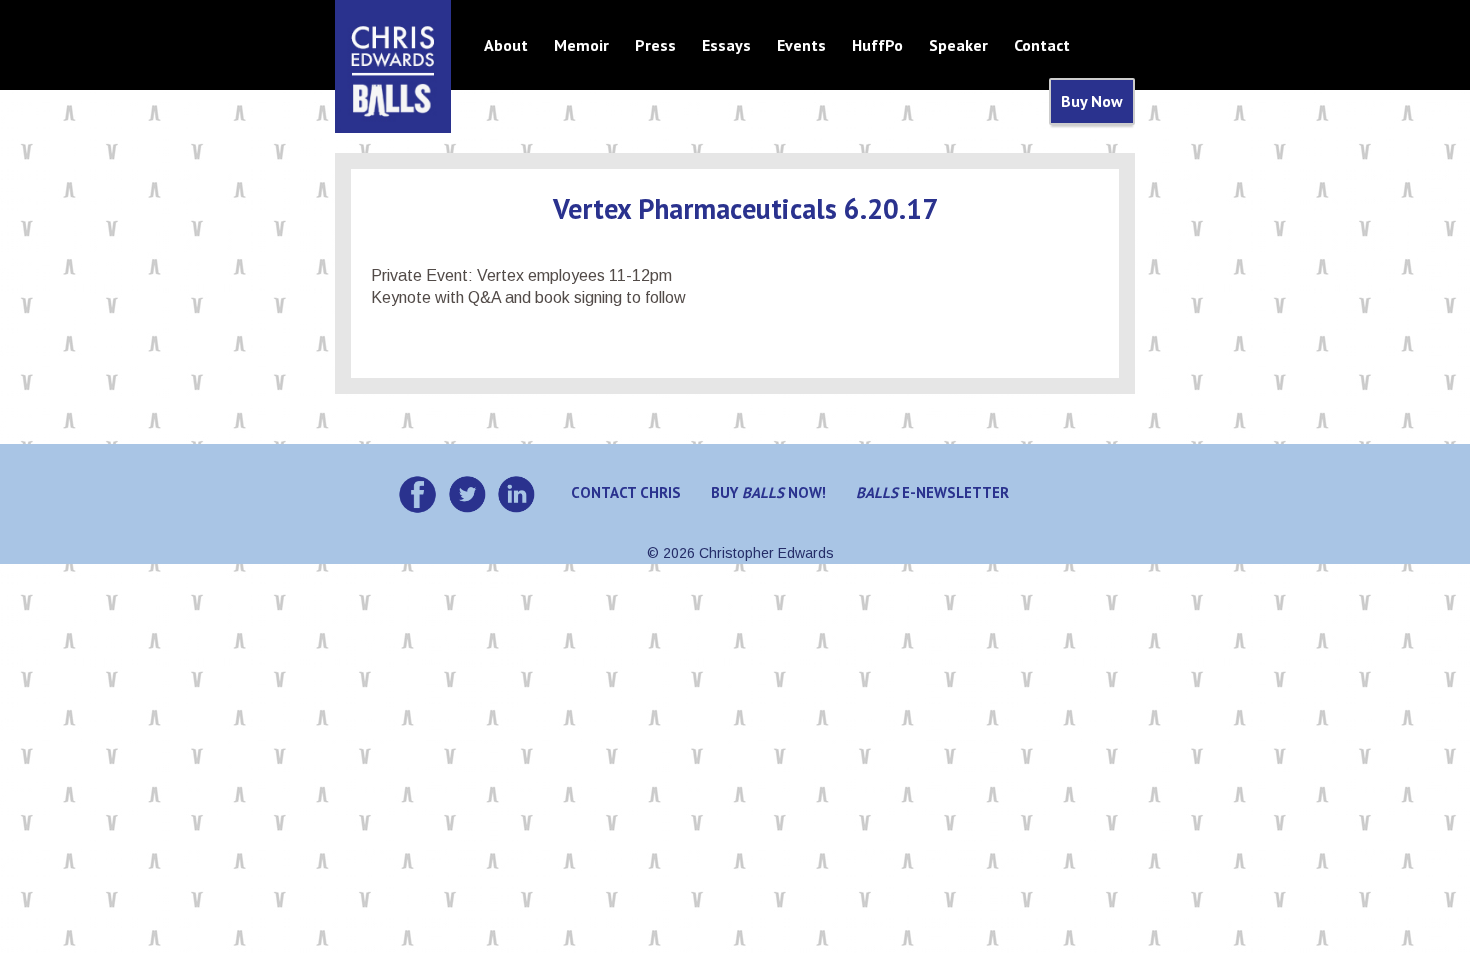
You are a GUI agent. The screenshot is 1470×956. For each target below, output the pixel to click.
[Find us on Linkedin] (516, 494)
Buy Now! (768, 492)
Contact (1042, 45)
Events (801, 45)
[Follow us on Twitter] (467, 494)
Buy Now (1092, 101)
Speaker (958, 45)
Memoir (581, 45)
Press (655, 45)
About (506, 45)
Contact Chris (626, 492)
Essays (726, 45)
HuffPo (877, 45)
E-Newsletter (932, 492)
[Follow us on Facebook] (417, 494)
